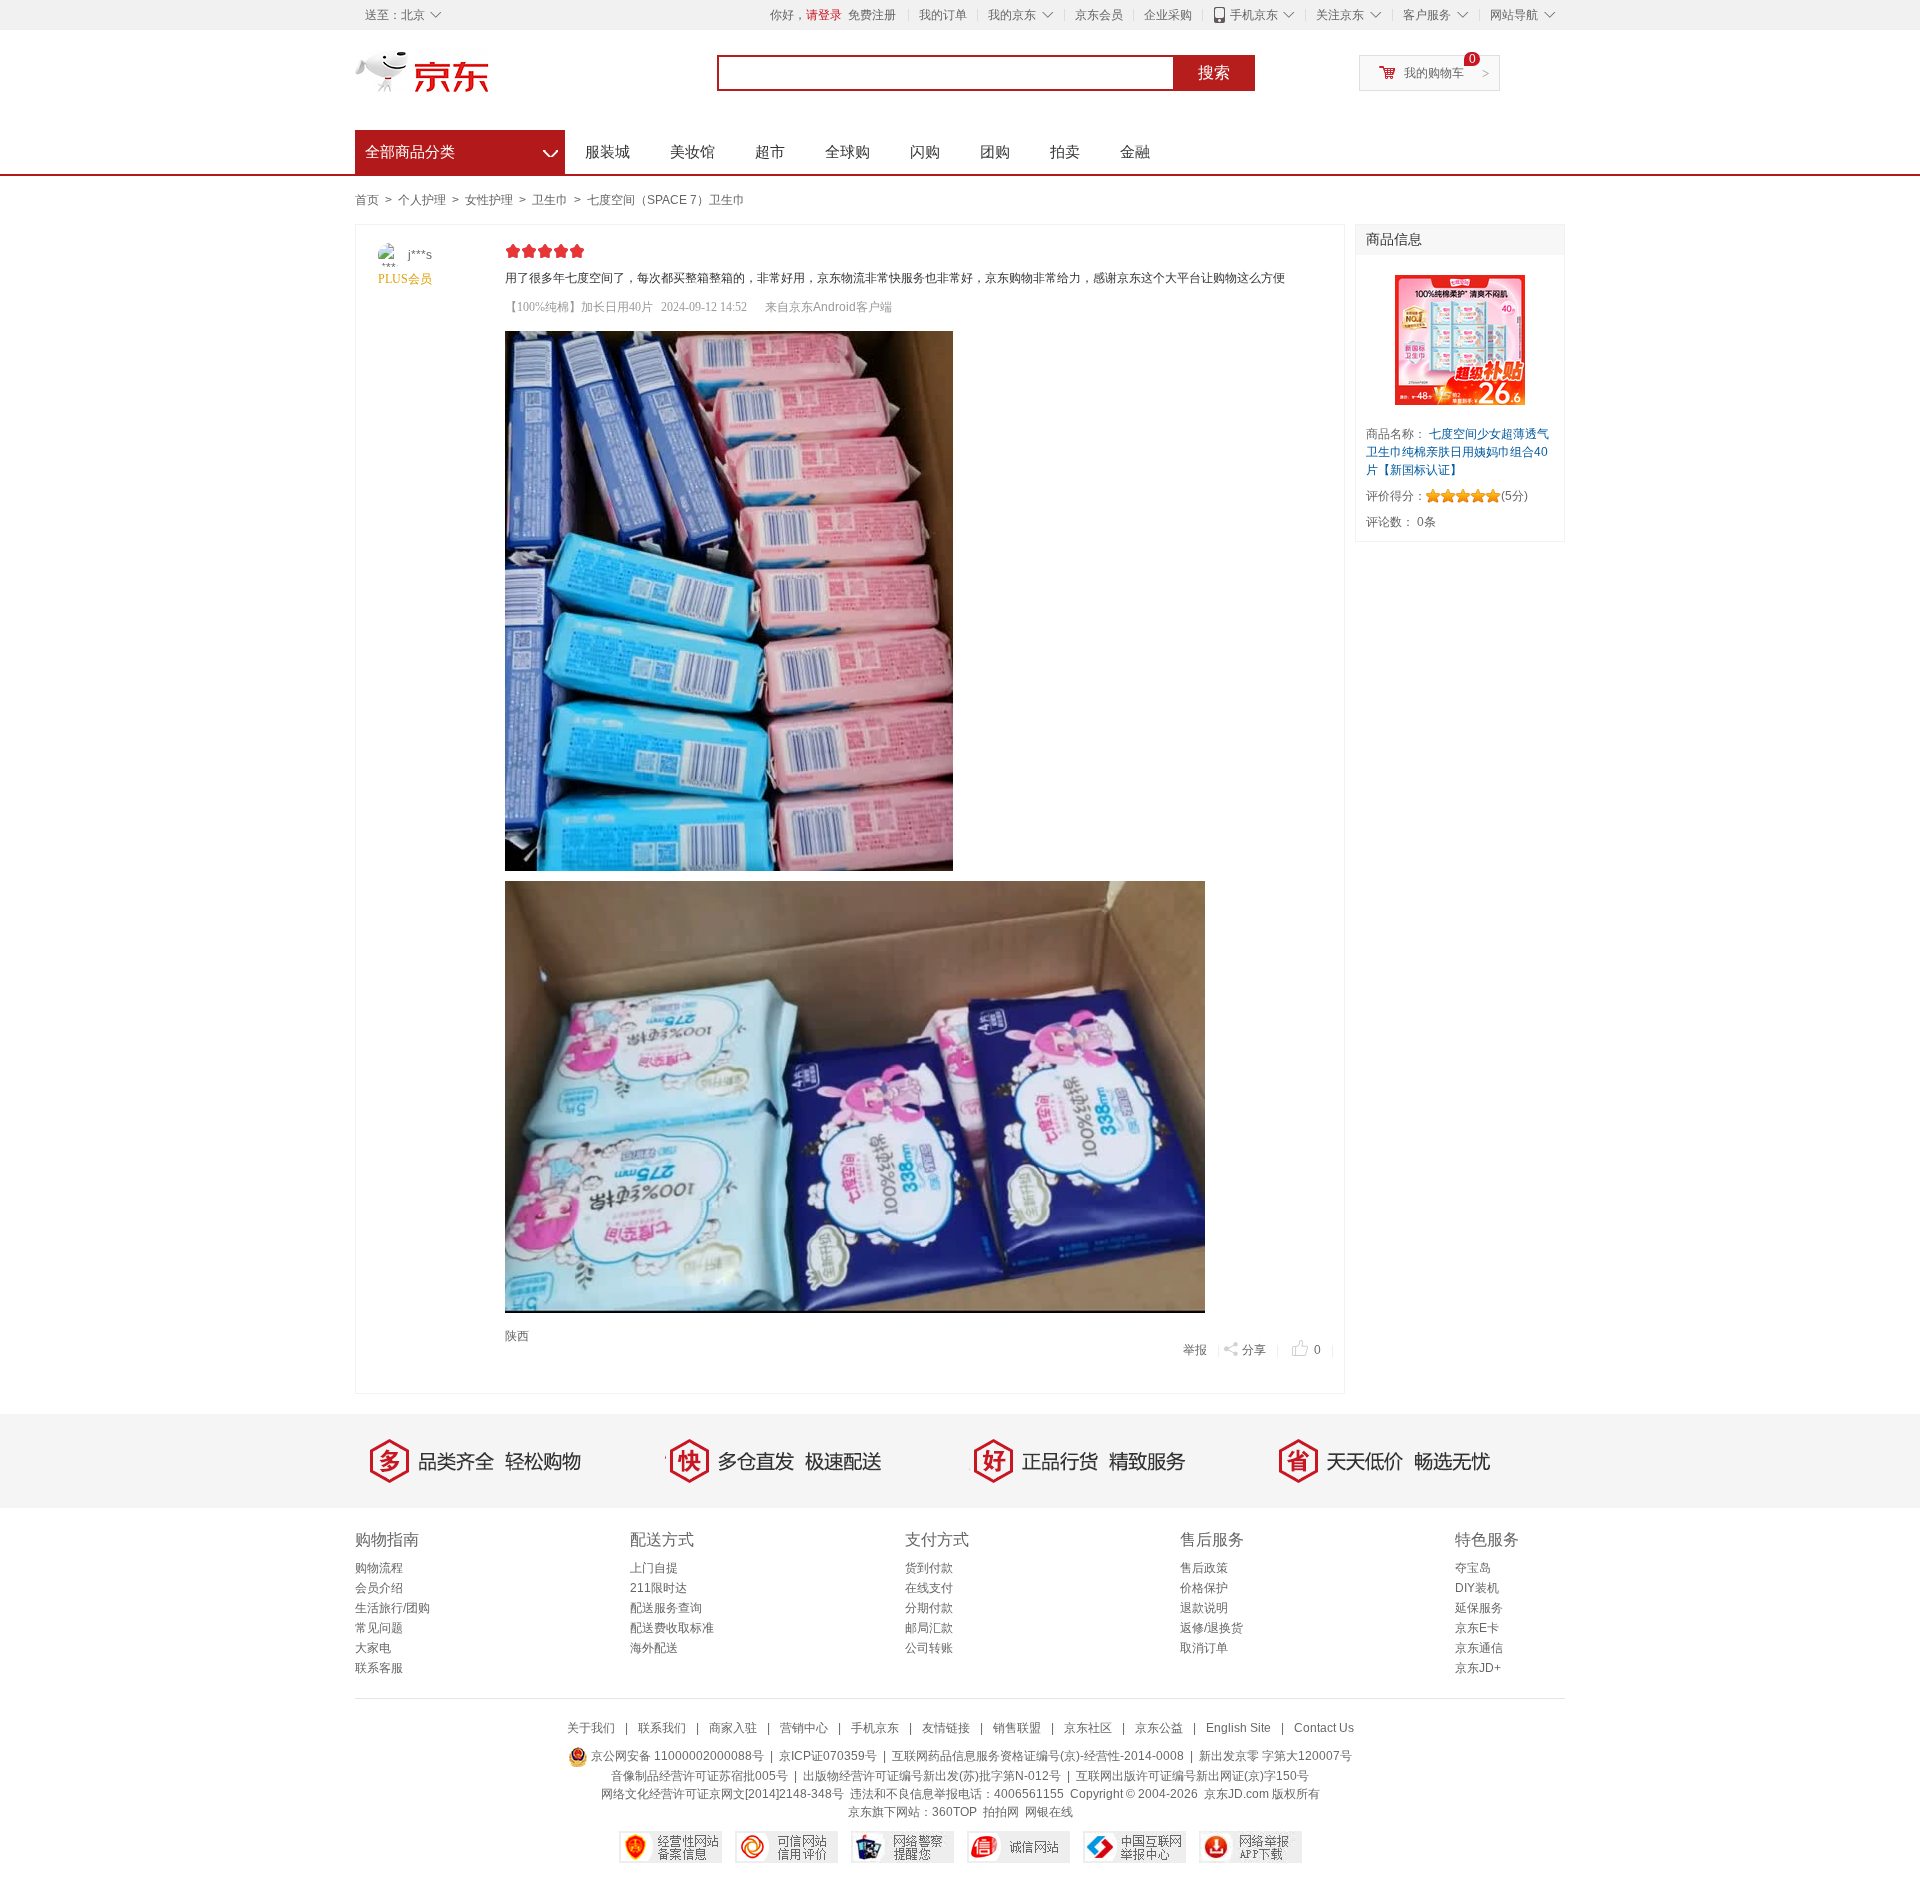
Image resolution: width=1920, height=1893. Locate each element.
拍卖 (1065, 151)
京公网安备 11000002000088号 (676, 1756)
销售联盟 (1017, 1728)
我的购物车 (1434, 73)
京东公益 (1159, 1728)
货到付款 (929, 1568)
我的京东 (1012, 15)
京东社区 (1088, 1728)
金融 (1135, 151)
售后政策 (1204, 1568)
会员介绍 (379, 1588)
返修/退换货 (1211, 1628)
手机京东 (1254, 15)
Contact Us (1324, 1728)
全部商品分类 (461, 149)
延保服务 (1479, 1608)
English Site (1238, 1728)
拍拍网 (1001, 1812)
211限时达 (658, 1588)
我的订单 (943, 15)
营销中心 (804, 1728)
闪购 (925, 151)
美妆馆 (692, 151)
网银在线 (1049, 1812)
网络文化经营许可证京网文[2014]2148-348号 (722, 1794)
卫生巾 (551, 200)
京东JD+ (1478, 1668)
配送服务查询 (666, 1608)
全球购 (847, 151)
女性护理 (490, 200)
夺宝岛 (1473, 1568)
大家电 (373, 1648)
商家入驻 (733, 1728)
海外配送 (654, 1648)
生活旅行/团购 (392, 1608)
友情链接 (946, 1728)
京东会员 (1099, 15)
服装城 (607, 151)
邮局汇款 (929, 1628)
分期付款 (929, 1608)
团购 (995, 151)
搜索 (1214, 72)
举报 (1195, 1350)
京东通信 (1479, 1648)
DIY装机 (1477, 1588)
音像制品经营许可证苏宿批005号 (699, 1776)
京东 (490, 80)
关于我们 (591, 1728)
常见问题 (379, 1628)
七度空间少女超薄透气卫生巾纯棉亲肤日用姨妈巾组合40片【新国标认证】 (1457, 452)
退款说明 (1204, 1608)
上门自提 (654, 1568)
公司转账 (929, 1648)
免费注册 (872, 15)
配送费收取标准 (672, 1628)
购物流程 (379, 1568)
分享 (1254, 1350)
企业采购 (1168, 15)
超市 (770, 151)
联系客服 (379, 1668)
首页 (367, 200)
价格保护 (1204, 1588)
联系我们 (662, 1728)
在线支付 (929, 1588)
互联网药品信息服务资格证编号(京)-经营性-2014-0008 (1038, 1756)
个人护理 (423, 200)
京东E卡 (1477, 1628)
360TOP (954, 1812)
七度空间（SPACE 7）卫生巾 (666, 200)
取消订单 (1204, 1648)
